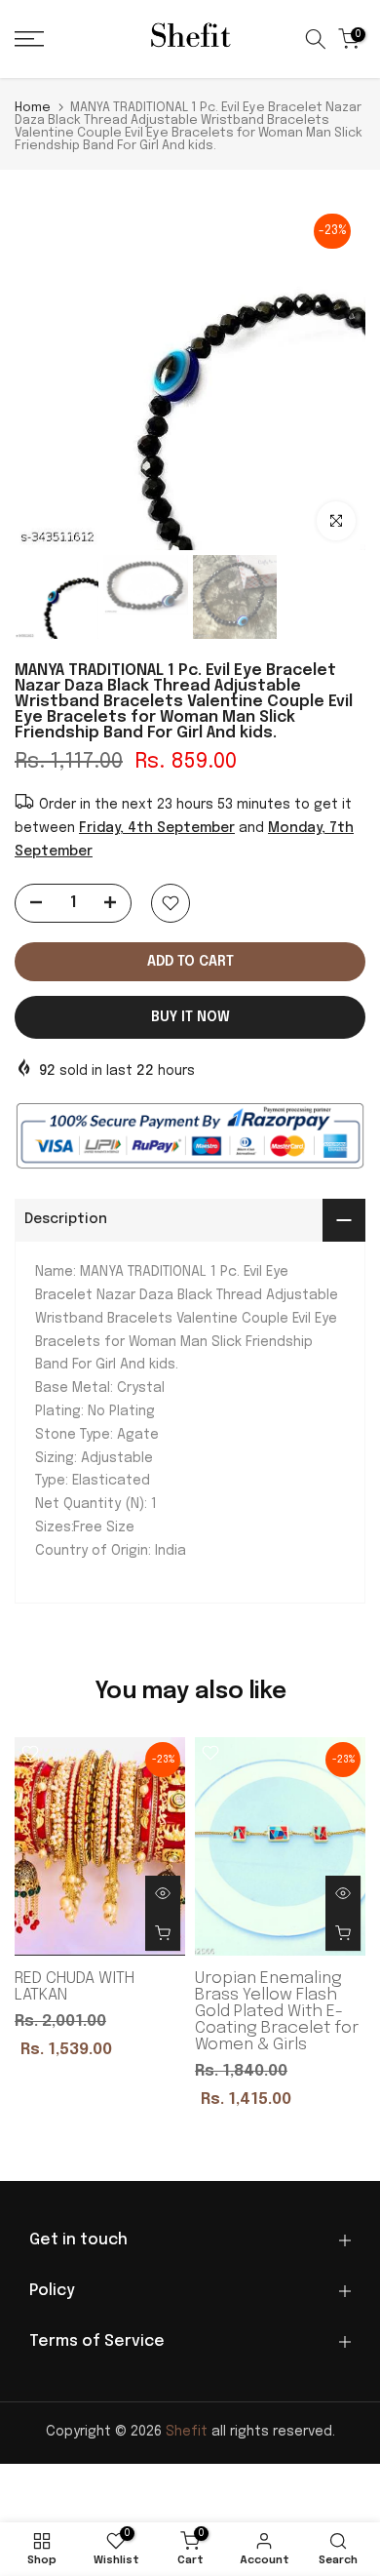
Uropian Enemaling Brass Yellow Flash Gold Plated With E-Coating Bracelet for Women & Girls (277, 2011)
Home (33, 108)
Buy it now (190, 1017)
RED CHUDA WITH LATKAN (75, 1986)
